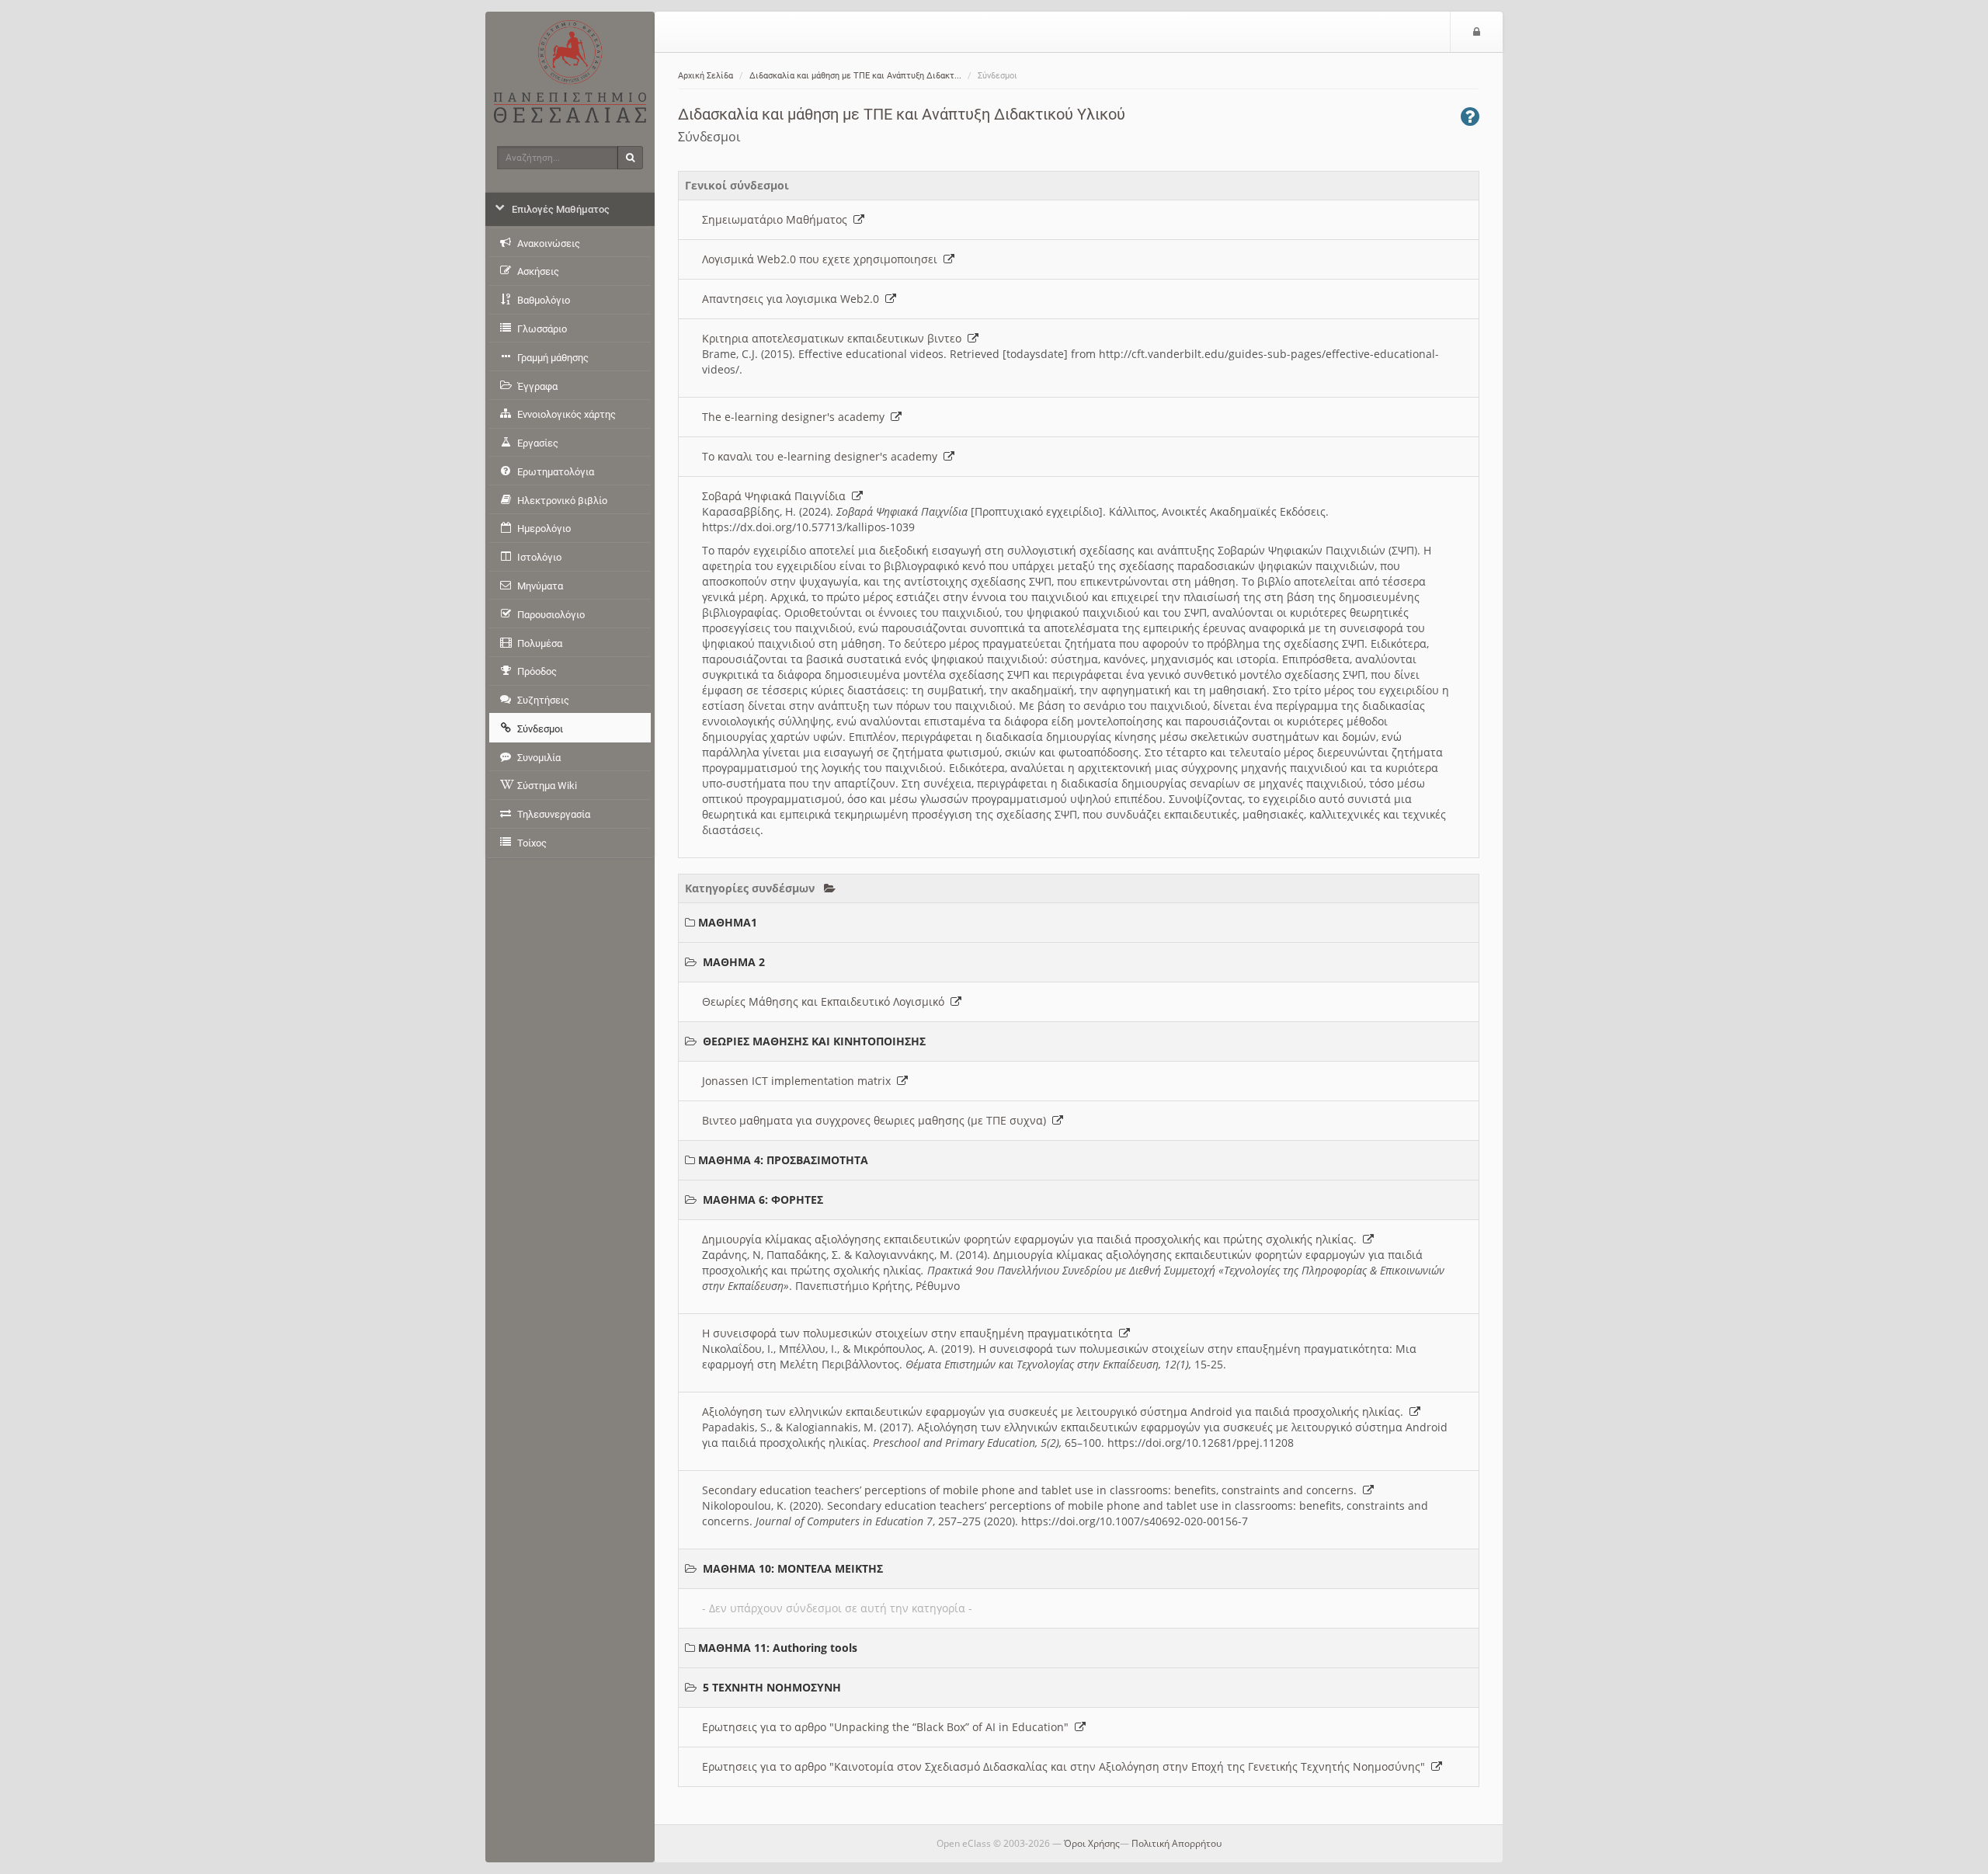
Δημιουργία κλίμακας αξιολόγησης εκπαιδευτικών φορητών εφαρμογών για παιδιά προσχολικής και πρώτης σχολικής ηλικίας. (1032, 1239)
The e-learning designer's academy (796, 417)
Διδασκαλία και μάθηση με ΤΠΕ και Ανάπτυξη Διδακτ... (855, 76)
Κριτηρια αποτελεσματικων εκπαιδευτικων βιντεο (835, 338)
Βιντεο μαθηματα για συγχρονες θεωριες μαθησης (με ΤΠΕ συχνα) (877, 1120)
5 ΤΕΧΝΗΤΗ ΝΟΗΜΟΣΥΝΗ (772, 1687)
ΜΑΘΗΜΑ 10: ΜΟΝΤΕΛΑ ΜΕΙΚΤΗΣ (793, 1568)
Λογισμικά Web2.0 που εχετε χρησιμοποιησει (823, 259)
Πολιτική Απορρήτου (1176, 1843)
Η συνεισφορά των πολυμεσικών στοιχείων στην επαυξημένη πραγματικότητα (911, 1333)
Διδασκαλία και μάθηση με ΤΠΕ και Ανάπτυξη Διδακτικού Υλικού (902, 114)
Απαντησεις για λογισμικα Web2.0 (794, 299)
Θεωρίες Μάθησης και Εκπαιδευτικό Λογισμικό (826, 1001)
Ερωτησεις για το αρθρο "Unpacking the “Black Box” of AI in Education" (888, 1727)
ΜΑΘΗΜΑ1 (728, 922)
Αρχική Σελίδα (706, 76)
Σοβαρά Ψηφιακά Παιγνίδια (777, 496)
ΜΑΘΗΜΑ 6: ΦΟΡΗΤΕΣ (763, 1199)
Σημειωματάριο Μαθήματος (778, 219)
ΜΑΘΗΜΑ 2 (734, 962)
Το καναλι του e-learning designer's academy (823, 456)
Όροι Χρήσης (1092, 1843)
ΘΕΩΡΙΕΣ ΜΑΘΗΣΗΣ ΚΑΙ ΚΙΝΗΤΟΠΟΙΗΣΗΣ (814, 1041)
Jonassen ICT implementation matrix (799, 1081)
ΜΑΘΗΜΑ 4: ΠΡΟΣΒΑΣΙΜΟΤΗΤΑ (783, 1160)
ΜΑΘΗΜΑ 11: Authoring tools (778, 1648)
